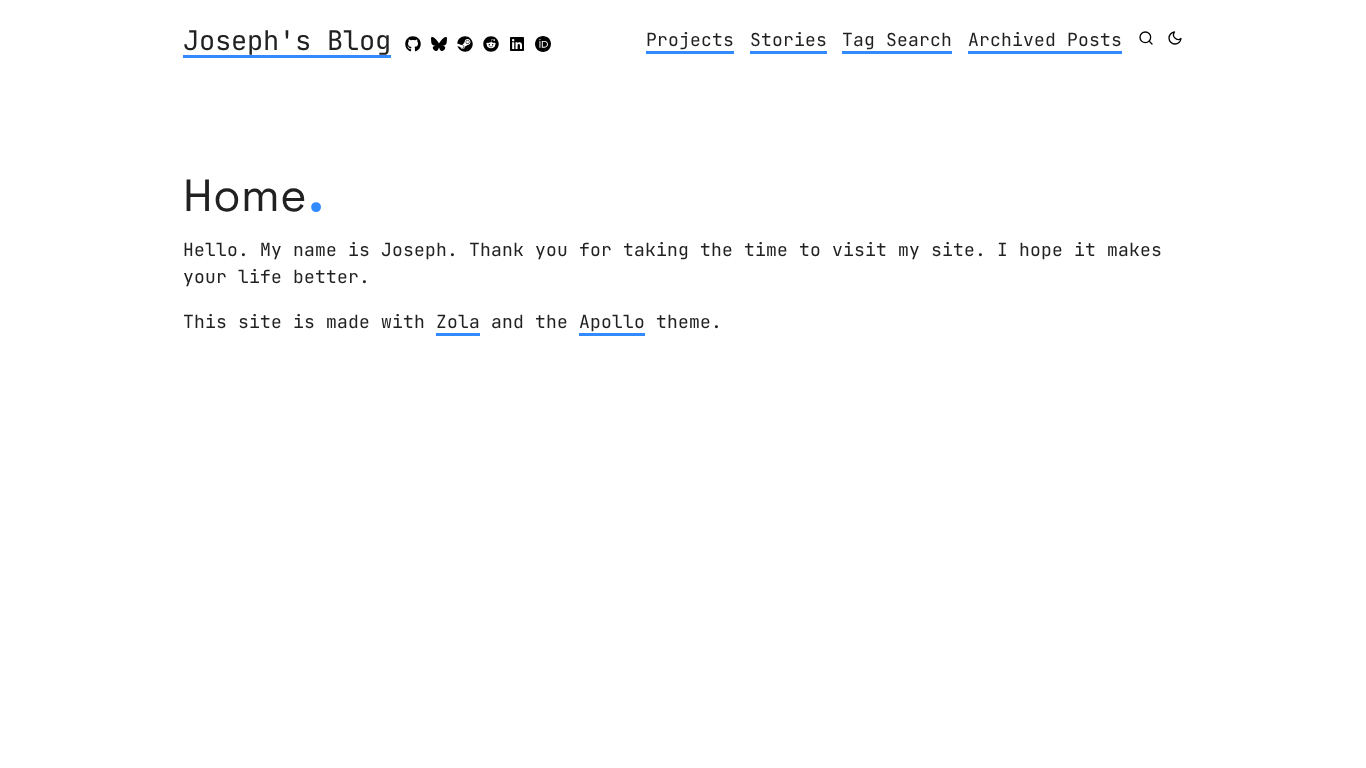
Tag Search (897, 39)
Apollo (612, 321)
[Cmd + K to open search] (1146, 38)
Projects (690, 39)
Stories (788, 39)
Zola (458, 321)
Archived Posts (1045, 39)
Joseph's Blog (287, 42)
